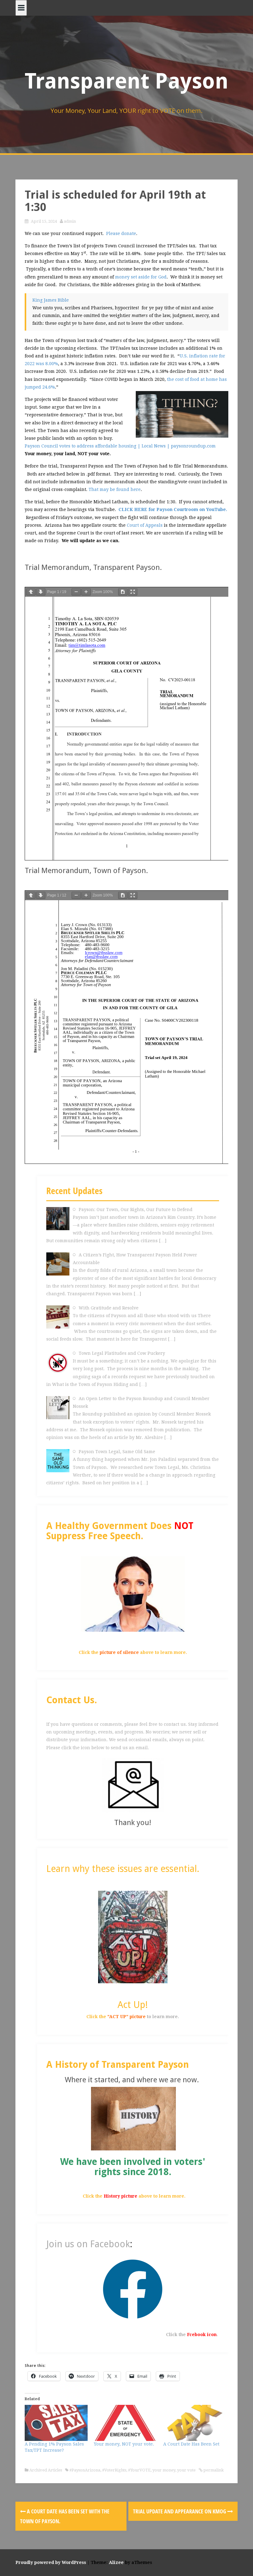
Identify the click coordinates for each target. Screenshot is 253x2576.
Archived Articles (46, 2470)
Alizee (116, 2562)
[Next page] (41, 592)
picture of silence (119, 1652)
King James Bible (51, 300)
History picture (120, 2196)
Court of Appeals (145, 525)
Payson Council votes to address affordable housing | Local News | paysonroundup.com (120, 446)
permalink (213, 2470)
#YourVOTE (139, 2470)
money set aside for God (141, 277)
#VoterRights (114, 2470)
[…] (163, 1241)
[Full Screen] (133, 592)
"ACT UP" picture (126, 2017)
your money (164, 2470)
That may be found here (115, 489)
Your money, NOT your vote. (124, 2444)
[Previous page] (31, 592)
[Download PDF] (123, 592)
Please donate (121, 233)
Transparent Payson (126, 81)
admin (70, 221)
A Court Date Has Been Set (191, 2444)
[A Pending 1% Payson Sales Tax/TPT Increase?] (56, 2423)
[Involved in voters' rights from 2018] (133, 2118)
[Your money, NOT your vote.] (125, 2423)
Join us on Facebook (88, 2244)
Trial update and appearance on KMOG (180, 2511)
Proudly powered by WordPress (51, 2562)
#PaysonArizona (85, 2470)
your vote (186, 2470)
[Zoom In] (86, 592)
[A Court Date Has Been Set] (195, 2423)
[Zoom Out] (76, 592)
